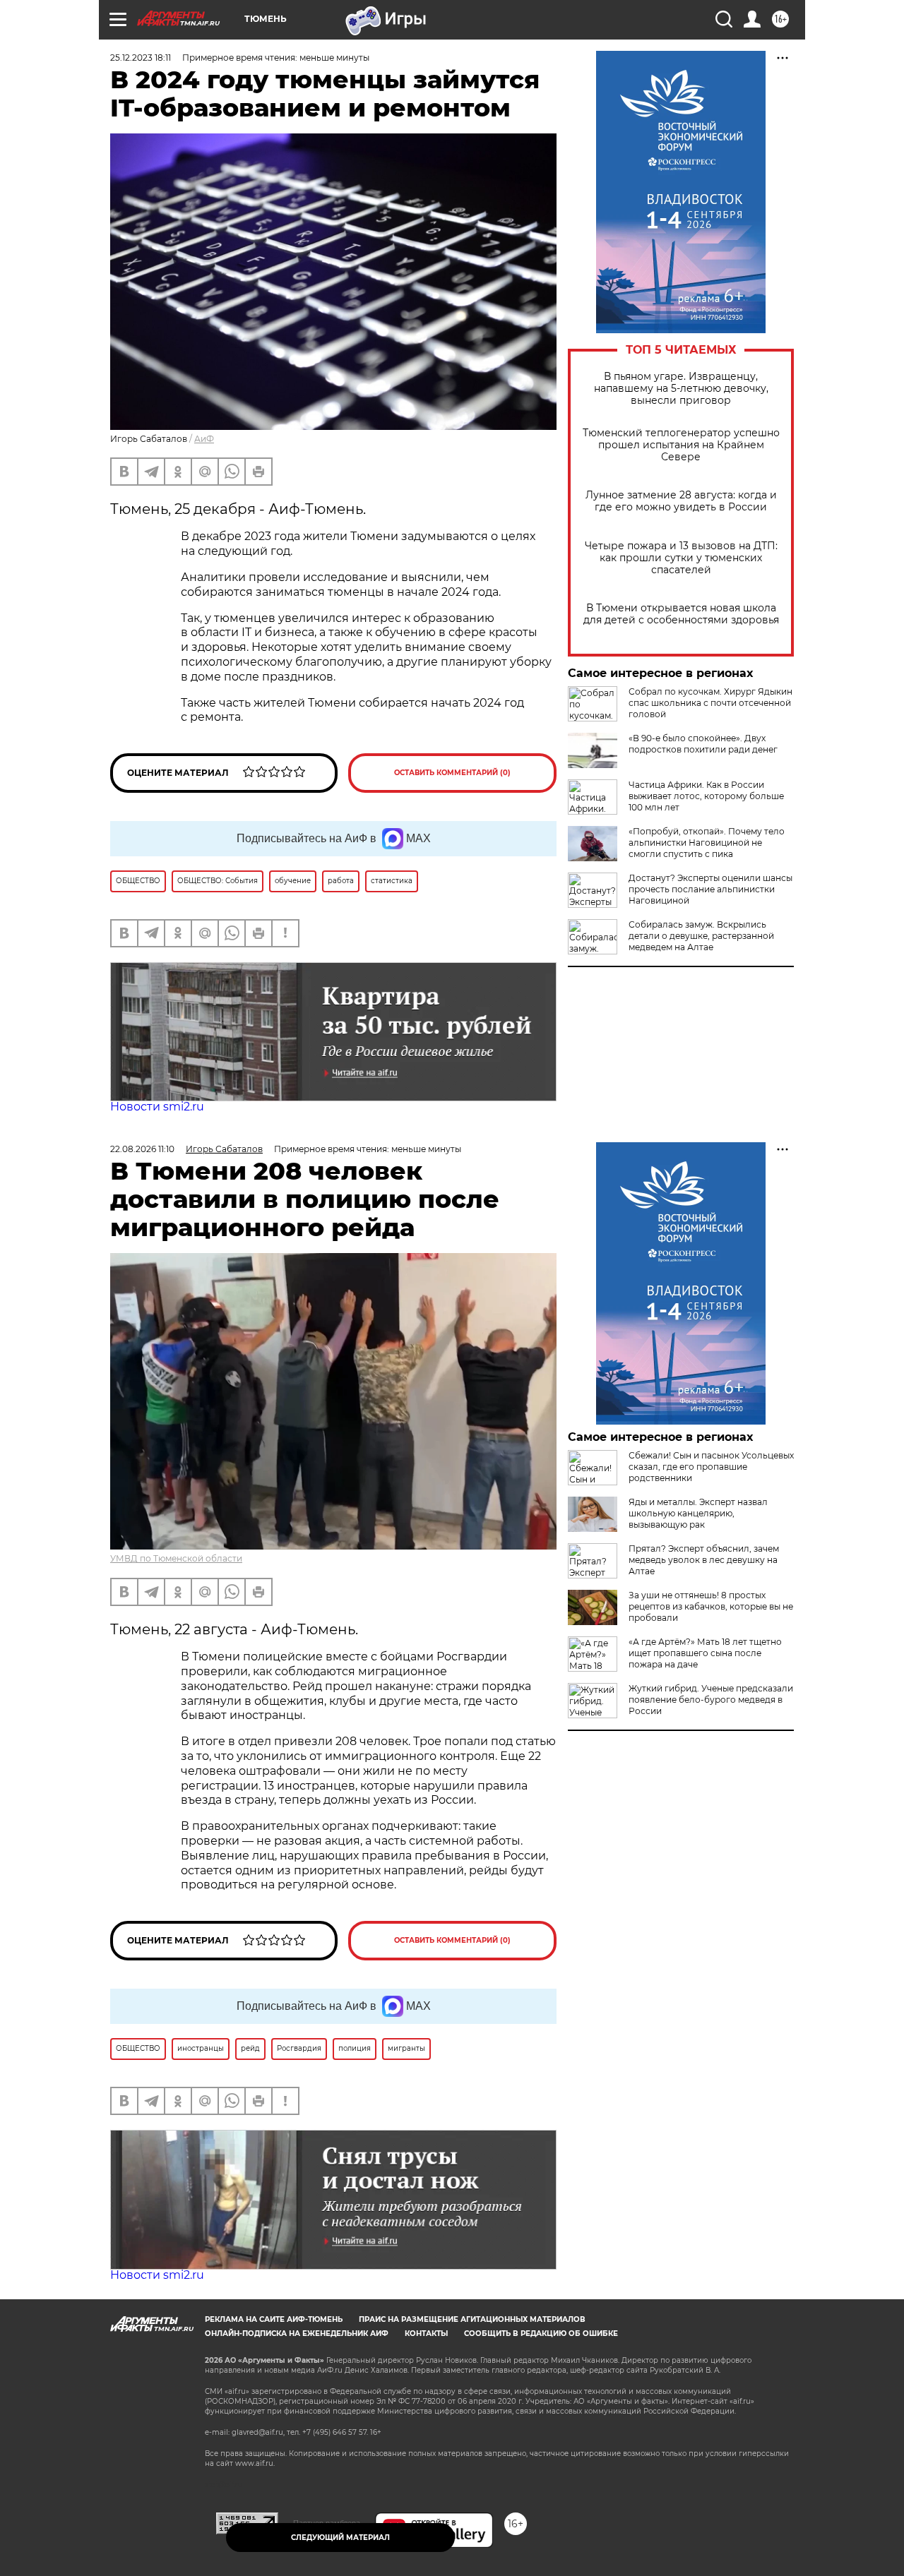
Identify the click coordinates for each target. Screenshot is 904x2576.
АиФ (204, 439)
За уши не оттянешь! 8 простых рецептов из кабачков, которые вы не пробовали (711, 1606)
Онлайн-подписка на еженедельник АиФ (297, 2334)
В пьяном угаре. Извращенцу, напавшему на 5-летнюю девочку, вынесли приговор (681, 389)
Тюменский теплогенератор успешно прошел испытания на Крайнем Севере (681, 445)
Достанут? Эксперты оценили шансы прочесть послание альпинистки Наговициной (710, 889)
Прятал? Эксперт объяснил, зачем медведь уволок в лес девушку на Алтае (704, 1560)
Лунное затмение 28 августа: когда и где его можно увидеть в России (681, 501)
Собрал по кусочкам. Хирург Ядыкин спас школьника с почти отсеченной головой (710, 703)
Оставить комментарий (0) (452, 773)
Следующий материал (340, 2538)
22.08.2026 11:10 (142, 1149)
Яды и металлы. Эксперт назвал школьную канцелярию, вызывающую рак (698, 1513)
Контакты (426, 2334)
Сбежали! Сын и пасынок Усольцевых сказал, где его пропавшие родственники (711, 1467)
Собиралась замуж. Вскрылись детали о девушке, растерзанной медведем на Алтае (701, 936)
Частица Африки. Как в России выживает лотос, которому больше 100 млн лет (706, 796)
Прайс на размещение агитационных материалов (472, 2319)
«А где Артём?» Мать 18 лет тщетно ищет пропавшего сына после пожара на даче (705, 1653)
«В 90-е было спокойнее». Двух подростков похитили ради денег (703, 744)
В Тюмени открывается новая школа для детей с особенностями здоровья (681, 614)
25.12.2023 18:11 (141, 58)
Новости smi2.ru (157, 1107)
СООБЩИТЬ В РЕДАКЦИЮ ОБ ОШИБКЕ (541, 2334)
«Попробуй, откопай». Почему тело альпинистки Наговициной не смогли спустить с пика (707, 843)
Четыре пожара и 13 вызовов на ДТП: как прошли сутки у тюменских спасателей (681, 558)
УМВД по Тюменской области (176, 1558)
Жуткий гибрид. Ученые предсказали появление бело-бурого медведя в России (711, 1700)
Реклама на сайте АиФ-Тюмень (274, 2319)
